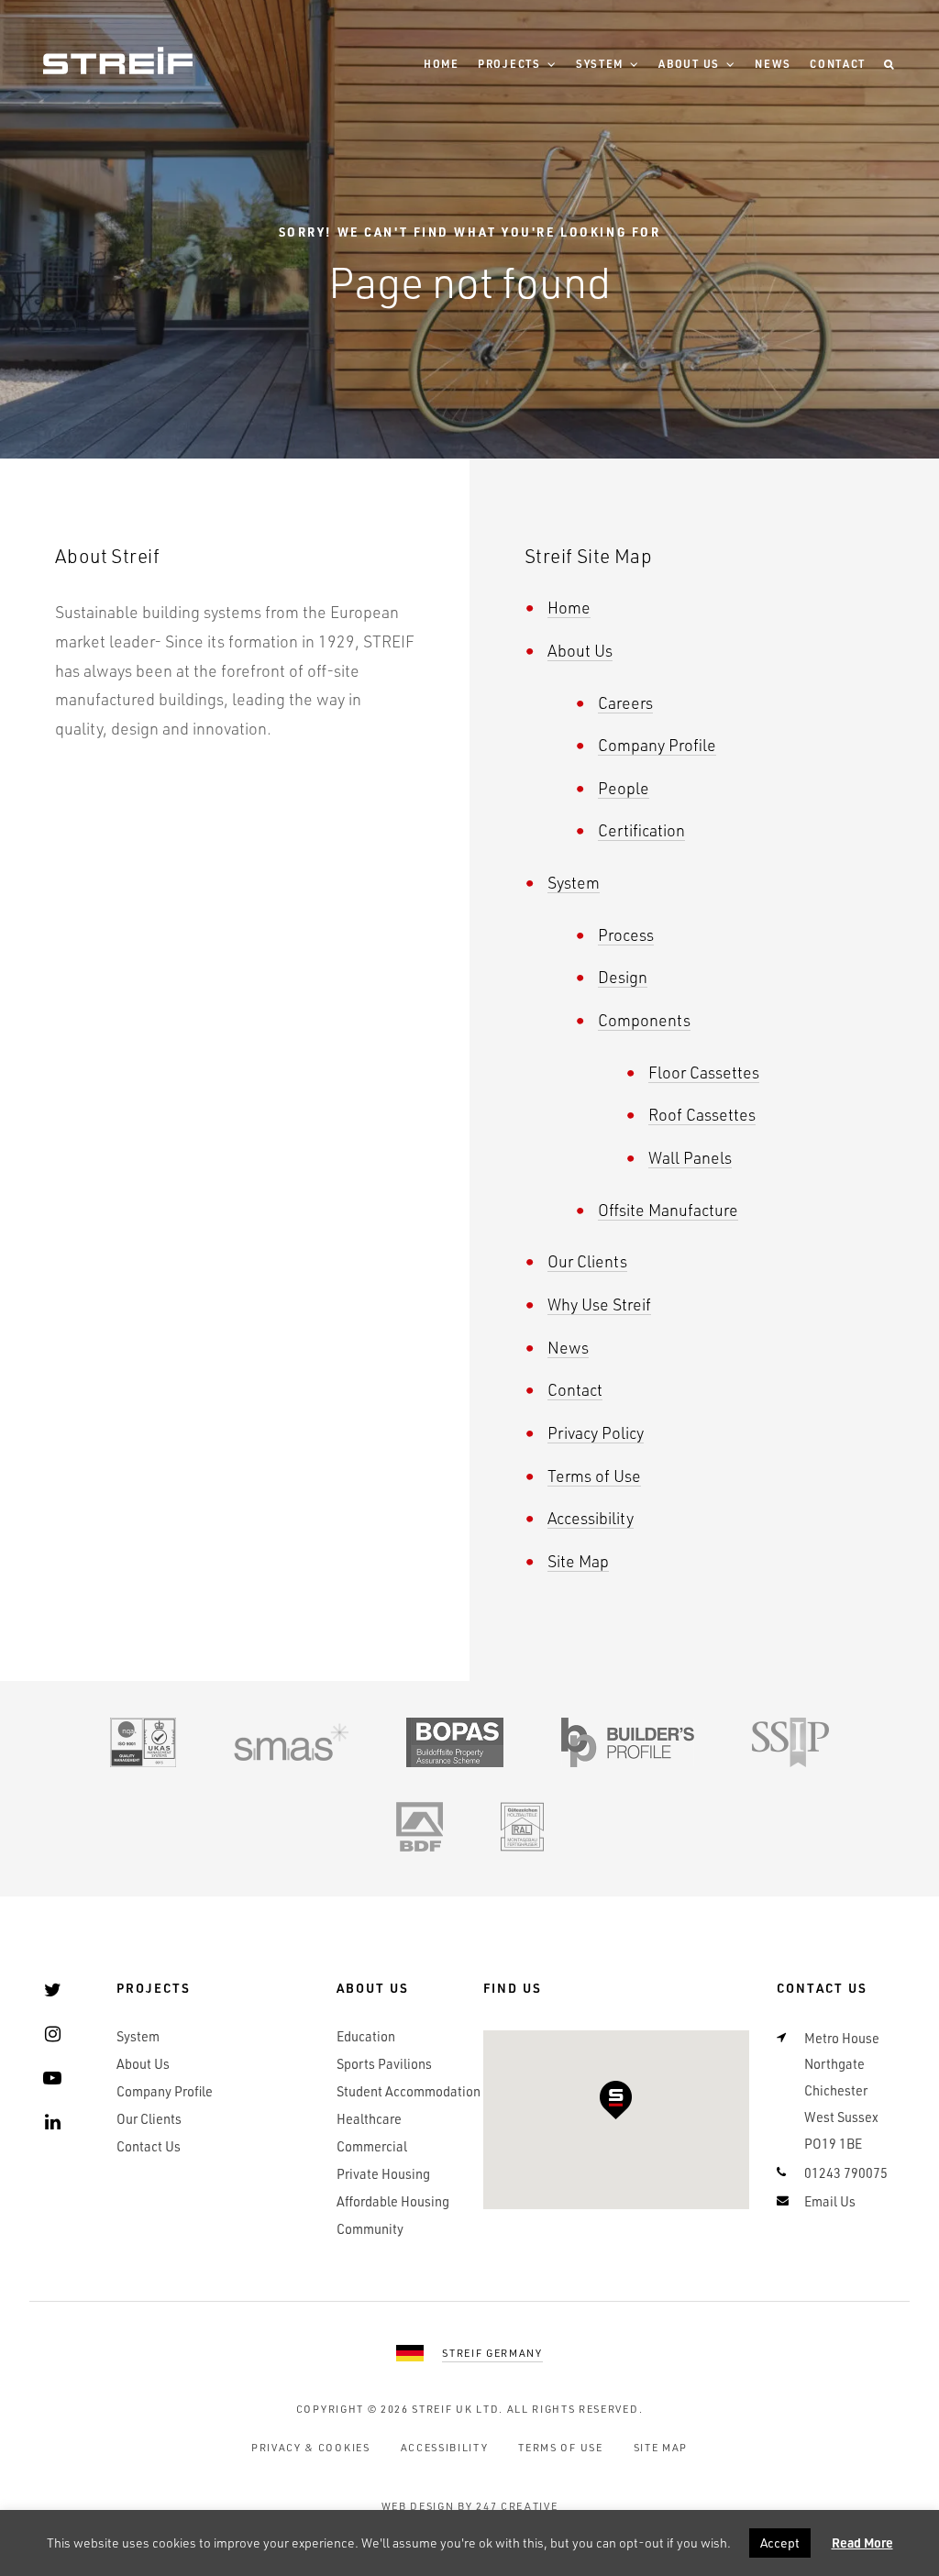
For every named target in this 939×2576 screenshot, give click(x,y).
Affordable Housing (393, 2201)
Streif (118, 61)
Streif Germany (492, 2353)
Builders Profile (628, 1742)
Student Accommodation (409, 2091)
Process (626, 934)
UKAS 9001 (143, 1742)
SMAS (291, 1742)
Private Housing (383, 2174)
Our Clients (587, 1260)
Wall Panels (690, 1157)
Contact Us (149, 2146)
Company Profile (657, 744)
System (600, 64)
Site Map (578, 1560)
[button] (616, 2100)
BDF (420, 1827)
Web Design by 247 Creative (470, 2506)
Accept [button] (780, 2543)
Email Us (830, 2201)
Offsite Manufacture (668, 1209)
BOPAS (455, 1742)
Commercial (372, 2146)
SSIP (790, 1742)
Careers (625, 702)
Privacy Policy (596, 1432)
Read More (862, 2543)
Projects (509, 64)
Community (370, 2229)
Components (644, 1019)
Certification (641, 829)
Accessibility (591, 1517)
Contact (838, 64)
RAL (522, 1827)
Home (442, 64)
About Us (689, 64)
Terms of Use (594, 1475)
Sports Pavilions (384, 2064)
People (624, 787)
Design (623, 976)
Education (366, 2036)
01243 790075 (846, 2173)
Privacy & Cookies (311, 2447)
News (773, 64)
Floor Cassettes (704, 1072)
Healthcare (369, 2119)
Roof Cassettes (702, 1114)
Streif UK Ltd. (458, 2409)
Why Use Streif (599, 1304)
